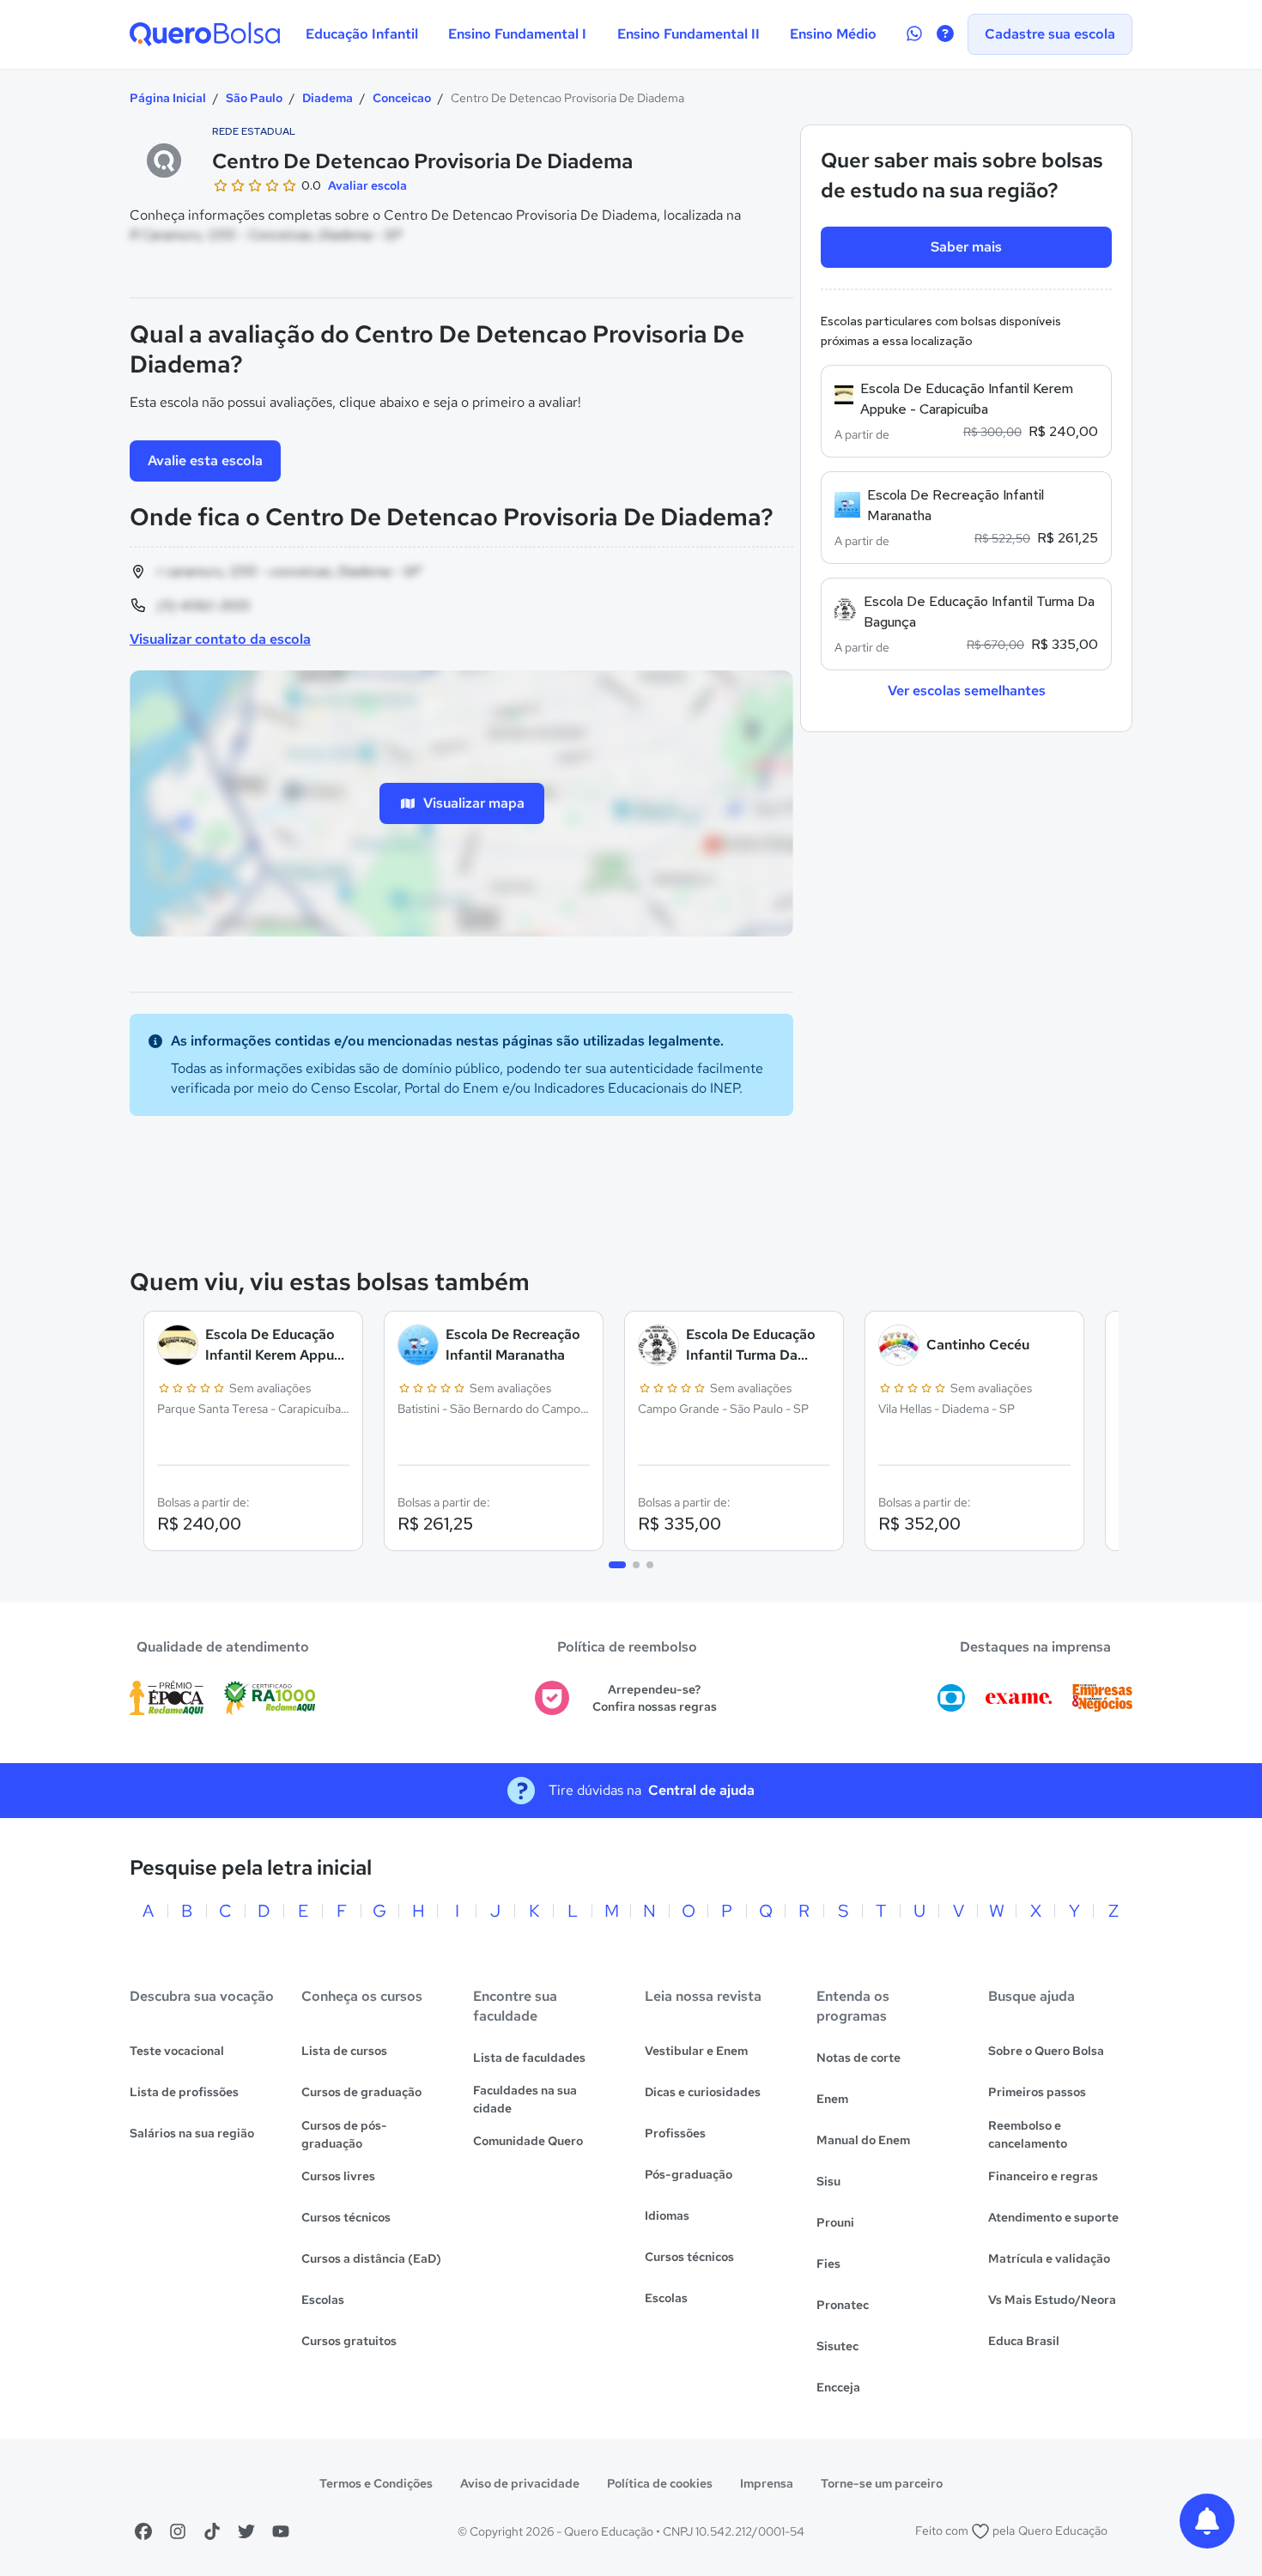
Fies (828, 2264)
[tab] (617, 1565)
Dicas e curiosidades (703, 2092)
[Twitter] (246, 2531)
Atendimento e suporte (1053, 2217)
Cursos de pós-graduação (344, 2134)
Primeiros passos (1037, 2092)
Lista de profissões (184, 2092)
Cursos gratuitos (349, 2341)
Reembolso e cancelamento (1028, 2134)
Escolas (323, 2300)
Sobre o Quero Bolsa (1046, 2051)
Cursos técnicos (346, 2217)
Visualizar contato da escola (220, 639)
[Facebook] (143, 2531)
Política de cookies (660, 2483)
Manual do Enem (863, 2140)
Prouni (835, 2222)
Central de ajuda (701, 1790)
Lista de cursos (344, 2051)
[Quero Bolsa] (205, 34)
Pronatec (843, 2305)
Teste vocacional (177, 2051)
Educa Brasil (1024, 2341)
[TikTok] (212, 2531)
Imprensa (767, 2483)
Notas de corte (859, 2058)
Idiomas (667, 2215)
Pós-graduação (689, 2174)
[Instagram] (178, 2531)
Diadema (328, 98)
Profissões (675, 2133)
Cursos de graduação (361, 2092)
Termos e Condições (376, 2483)
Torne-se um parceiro (882, 2483)
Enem (832, 2099)
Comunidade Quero (528, 2141)
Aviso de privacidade (520, 2483)
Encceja (838, 2387)
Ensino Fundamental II (689, 34)
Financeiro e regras (1043, 2176)
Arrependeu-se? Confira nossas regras (655, 1698)
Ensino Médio (833, 34)
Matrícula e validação (1049, 2258)
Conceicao (402, 98)
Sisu (828, 2181)
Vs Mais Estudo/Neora (1052, 2300)
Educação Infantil (362, 34)
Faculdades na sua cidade (525, 2099)
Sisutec (837, 2346)
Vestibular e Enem (696, 2051)
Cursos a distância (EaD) (371, 2258)
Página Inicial (168, 98)
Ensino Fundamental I (517, 34)
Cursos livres (338, 2176)
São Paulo (254, 98)
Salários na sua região (192, 2133)
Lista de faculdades (529, 2058)
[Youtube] (281, 2531)
